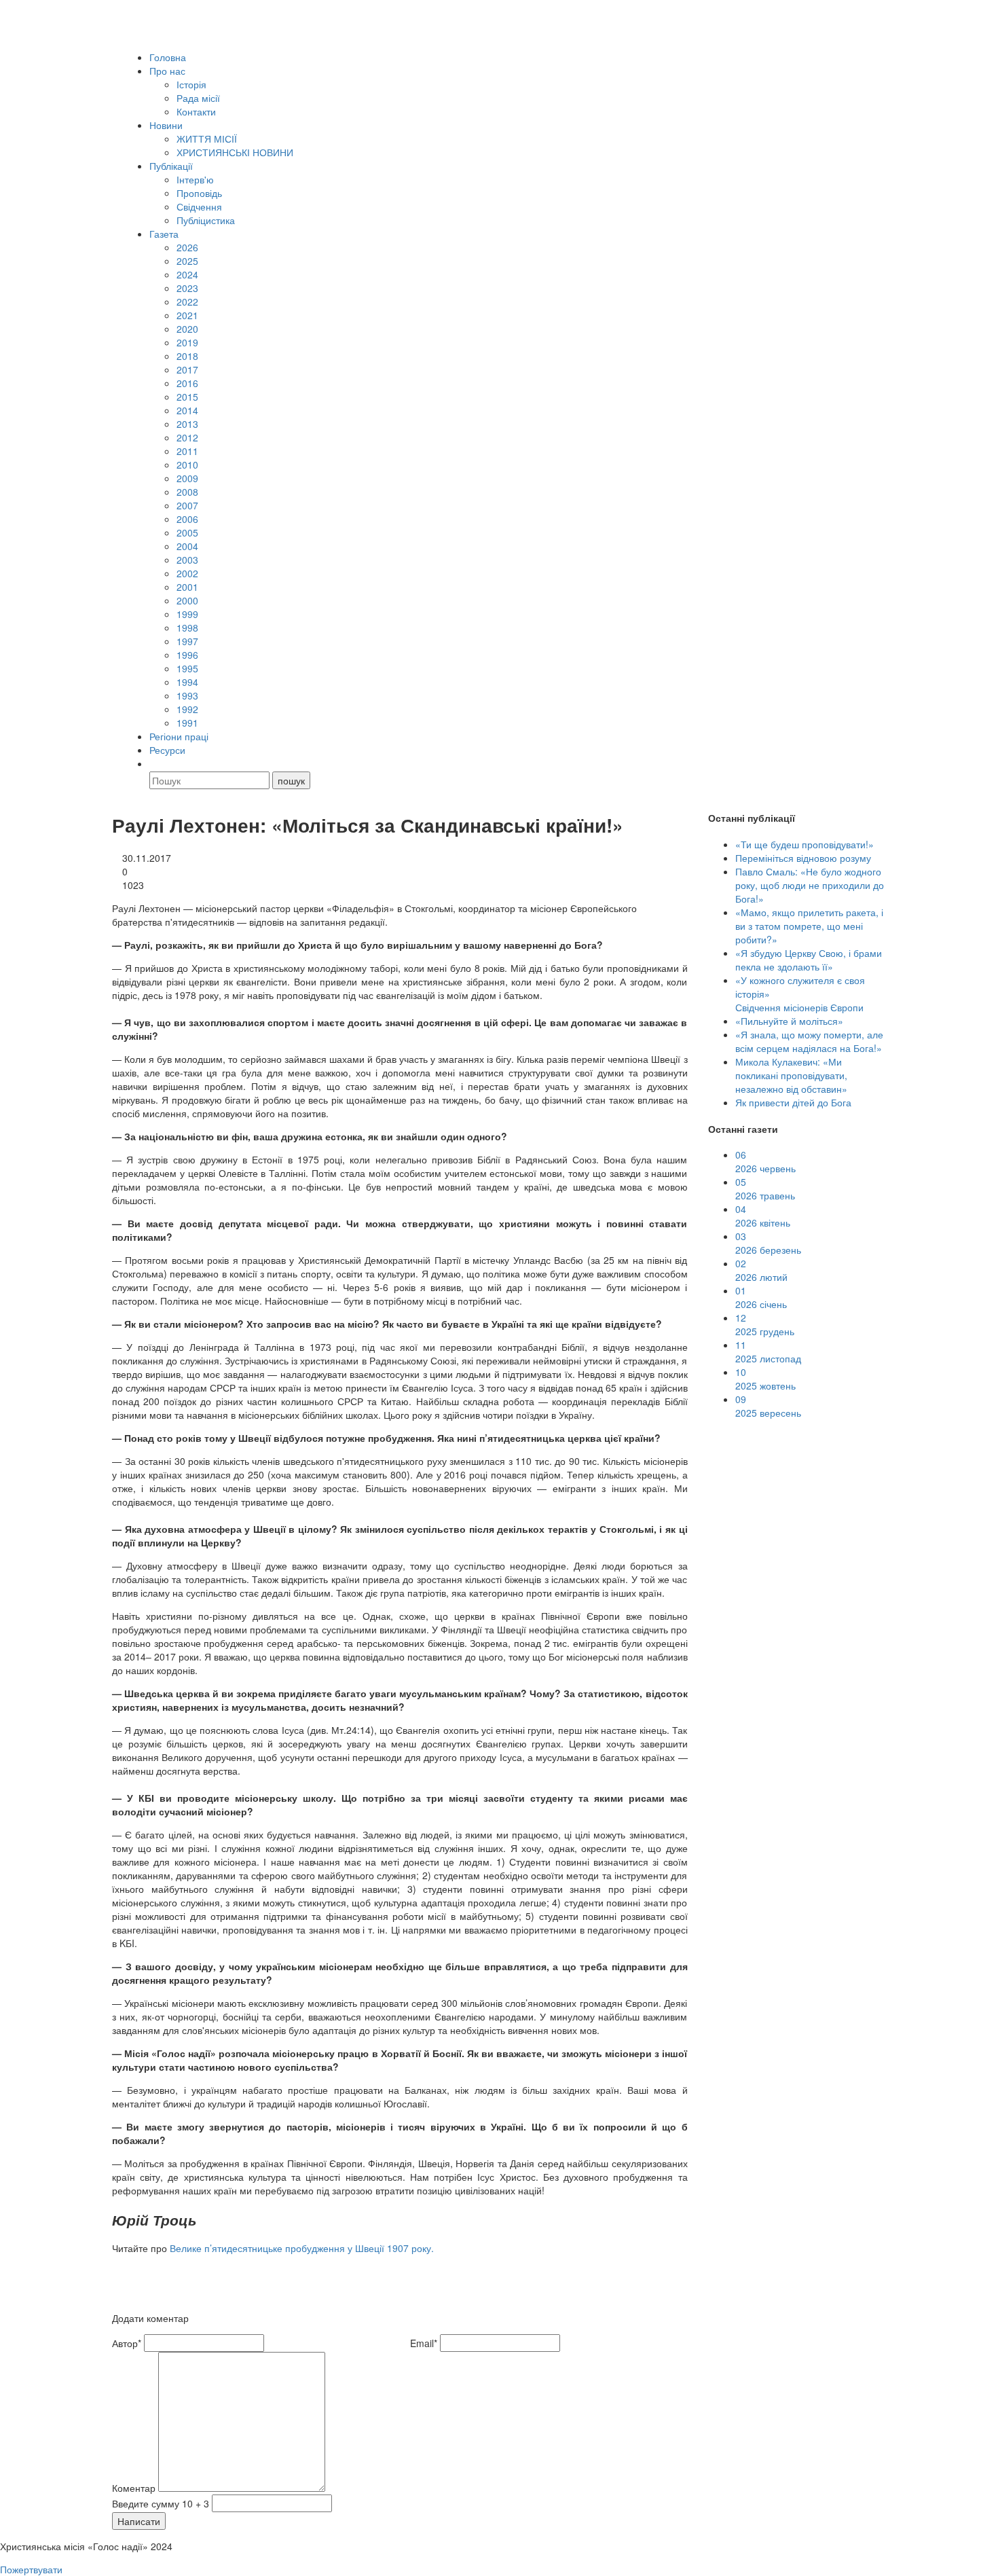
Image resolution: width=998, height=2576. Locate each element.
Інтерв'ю (195, 179)
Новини (166, 125)
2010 (187, 465)
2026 (187, 247)
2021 (187, 315)
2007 (187, 505)
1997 (187, 641)
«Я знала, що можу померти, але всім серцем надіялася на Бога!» (809, 1041)
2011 (187, 451)
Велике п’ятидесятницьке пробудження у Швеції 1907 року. (302, 2248)
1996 (187, 655)
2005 (187, 532)
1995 (187, 668)
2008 (187, 492)
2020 (187, 329)
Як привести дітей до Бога (793, 1102)
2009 (187, 478)
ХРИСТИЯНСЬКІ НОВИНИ (235, 152)
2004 (187, 546)
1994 (187, 682)
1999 (187, 614)
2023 (187, 288)
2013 (187, 424)
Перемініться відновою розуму (803, 858)
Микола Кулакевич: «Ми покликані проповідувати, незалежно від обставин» (791, 1075)
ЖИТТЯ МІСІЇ (207, 139)
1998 (187, 628)
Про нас (167, 71)
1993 (187, 695)
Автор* (127, 2343)
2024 (187, 274)
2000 (187, 600)
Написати (139, 2521)
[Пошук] (155, 763)
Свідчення (199, 206)
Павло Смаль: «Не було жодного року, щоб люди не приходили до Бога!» (810, 885)
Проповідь (199, 193)
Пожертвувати (31, 2569)
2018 (187, 356)
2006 (187, 519)
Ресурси (167, 750)
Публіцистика (206, 220)
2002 (187, 573)
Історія (191, 84)
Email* (424, 2343)
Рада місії (198, 98)
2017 (187, 369)
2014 (187, 410)
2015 (187, 397)
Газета (164, 234)
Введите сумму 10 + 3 (161, 2503)
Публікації (171, 166)
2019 (187, 342)
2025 (187, 261)
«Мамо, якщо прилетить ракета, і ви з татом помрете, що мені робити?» (809, 926)
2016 (187, 383)
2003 (187, 560)
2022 (187, 302)
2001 (187, 587)
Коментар (134, 2488)
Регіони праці (179, 736)
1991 (187, 723)
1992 (187, 709)
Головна (168, 57)
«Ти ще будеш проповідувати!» (805, 844)
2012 (187, 437)
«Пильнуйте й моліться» (789, 1021)
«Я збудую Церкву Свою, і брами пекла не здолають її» (809, 960)
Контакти (196, 111)
